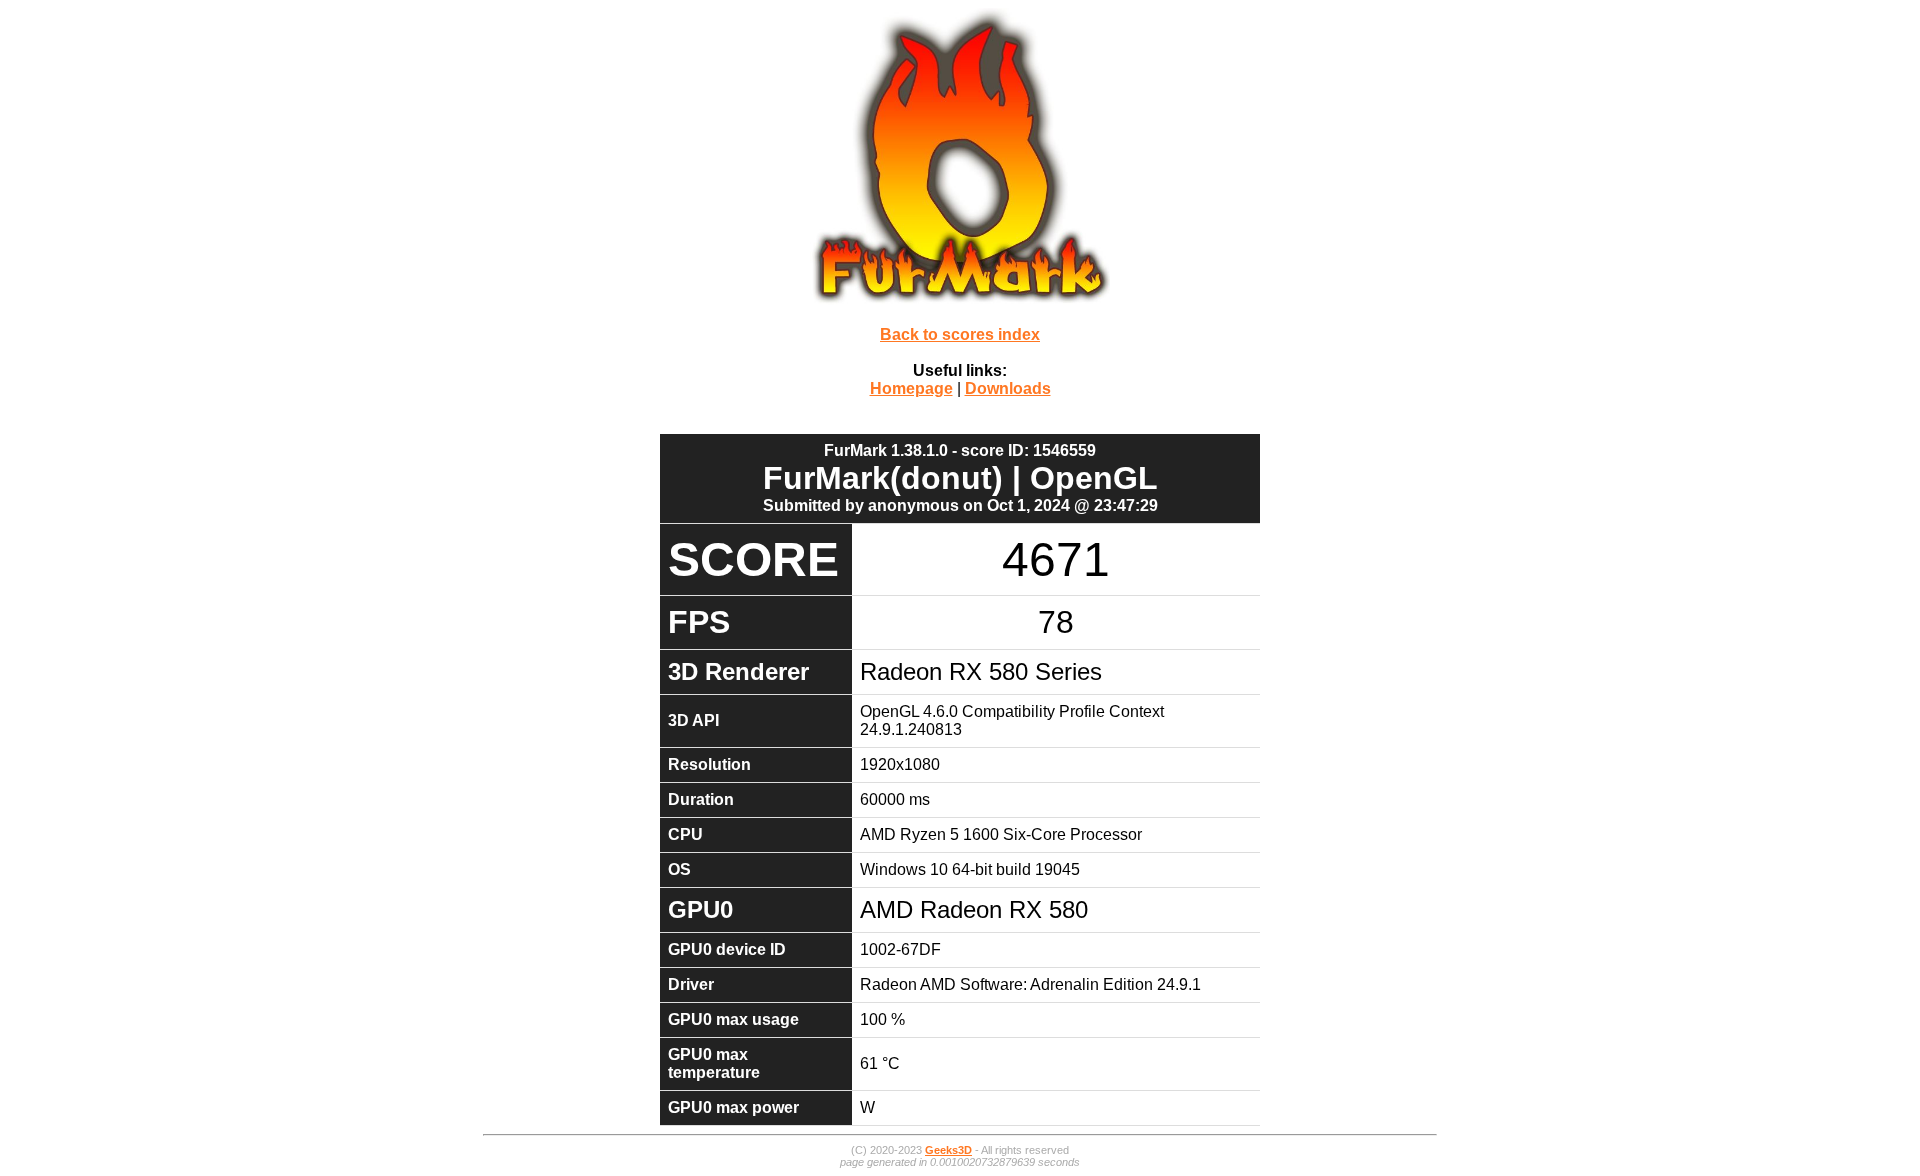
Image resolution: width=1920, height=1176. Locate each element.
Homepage (911, 388)
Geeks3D (948, 1150)
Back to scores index (960, 334)
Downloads (1008, 388)
